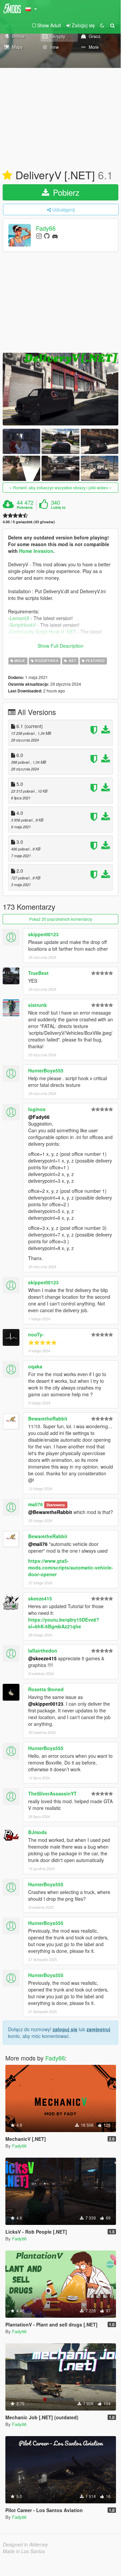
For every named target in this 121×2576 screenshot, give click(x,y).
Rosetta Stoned (46, 1689)
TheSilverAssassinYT (52, 1793)
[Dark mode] (102, 25)
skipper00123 (43, 934)
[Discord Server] (55, 236)
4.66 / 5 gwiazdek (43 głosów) (29, 522)
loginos (37, 1109)
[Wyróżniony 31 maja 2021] (7, 176)
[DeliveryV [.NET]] (60, 389)
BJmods (38, 1832)
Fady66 (46, 228)
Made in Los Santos (24, 2551)
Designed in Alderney (25, 2544)
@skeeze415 (42, 1658)
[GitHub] (47, 236)
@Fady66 (39, 1117)
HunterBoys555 (46, 1070)
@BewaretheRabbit (50, 1512)
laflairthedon (43, 1651)
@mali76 (38, 1544)
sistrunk (38, 1005)
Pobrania (25, 507)
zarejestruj (98, 2029)
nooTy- (36, 1334)
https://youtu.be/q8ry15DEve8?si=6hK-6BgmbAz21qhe (64, 1623)
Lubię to (58, 507)
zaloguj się (65, 2029)
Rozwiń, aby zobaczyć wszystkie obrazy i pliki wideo (60, 487)
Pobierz (65, 192)
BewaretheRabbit (48, 1418)
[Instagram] (39, 236)
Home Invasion (36, 551)
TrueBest (38, 973)
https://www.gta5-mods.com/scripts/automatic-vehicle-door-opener (71, 1567)
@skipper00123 (46, 1704)
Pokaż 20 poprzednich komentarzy (61, 919)
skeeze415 (40, 1598)
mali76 (36, 1504)
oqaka (35, 1366)
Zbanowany (56, 1505)
